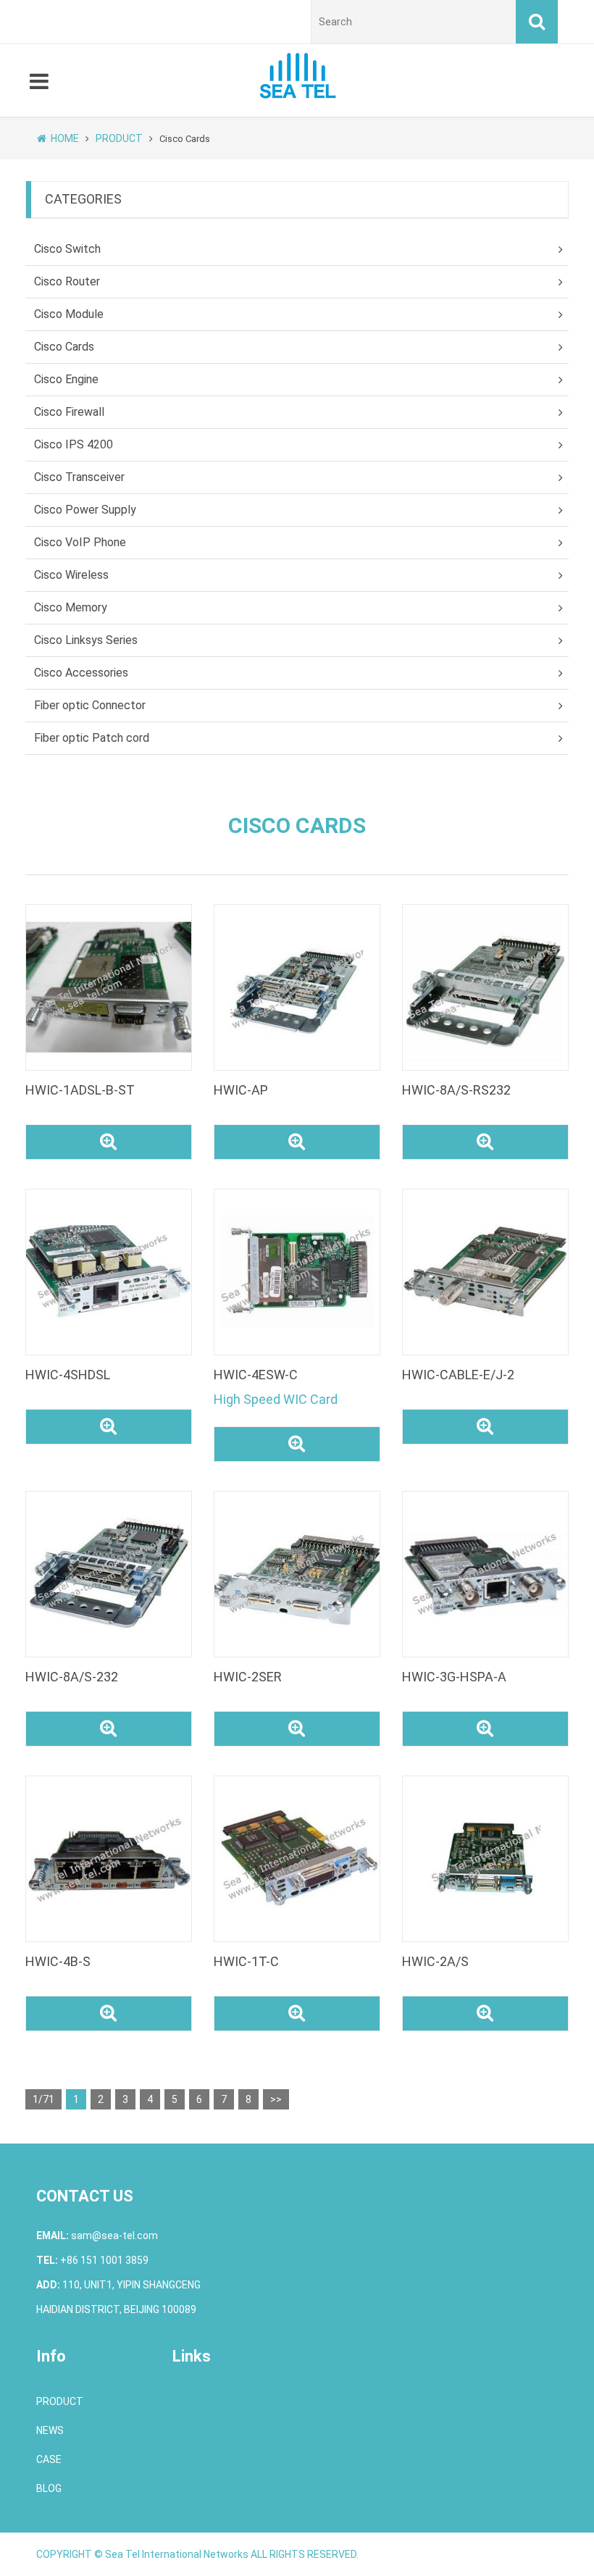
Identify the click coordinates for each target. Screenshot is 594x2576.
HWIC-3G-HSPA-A (454, 1677)
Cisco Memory (71, 607)
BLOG (49, 2488)
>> (276, 2099)
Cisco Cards (64, 347)
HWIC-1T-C (246, 1961)
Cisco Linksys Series (86, 640)
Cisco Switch (67, 249)
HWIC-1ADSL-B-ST (80, 1090)
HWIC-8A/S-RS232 (456, 1090)
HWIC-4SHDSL (68, 1375)
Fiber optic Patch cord (92, 738)
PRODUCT (119, 138)
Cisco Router (67, 281)
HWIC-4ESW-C (256, 1375)
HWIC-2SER (248, 1677)
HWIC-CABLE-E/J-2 (458, 1375)
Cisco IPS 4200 (74, 444)
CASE (49, 2459)
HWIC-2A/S (435, 1961)
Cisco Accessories (81, 673)
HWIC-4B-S (58, 1961)
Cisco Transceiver (79, 477)
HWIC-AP (241, 1090)
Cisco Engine (66, 379)
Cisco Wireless (71, 575)
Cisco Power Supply (85, 510)
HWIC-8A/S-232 (72, 1677)
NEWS (50, 2430)
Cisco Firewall (69, 412)
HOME (65, 138)
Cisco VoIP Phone (80, 542)
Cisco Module (69, 314)
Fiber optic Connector (90, 705)
